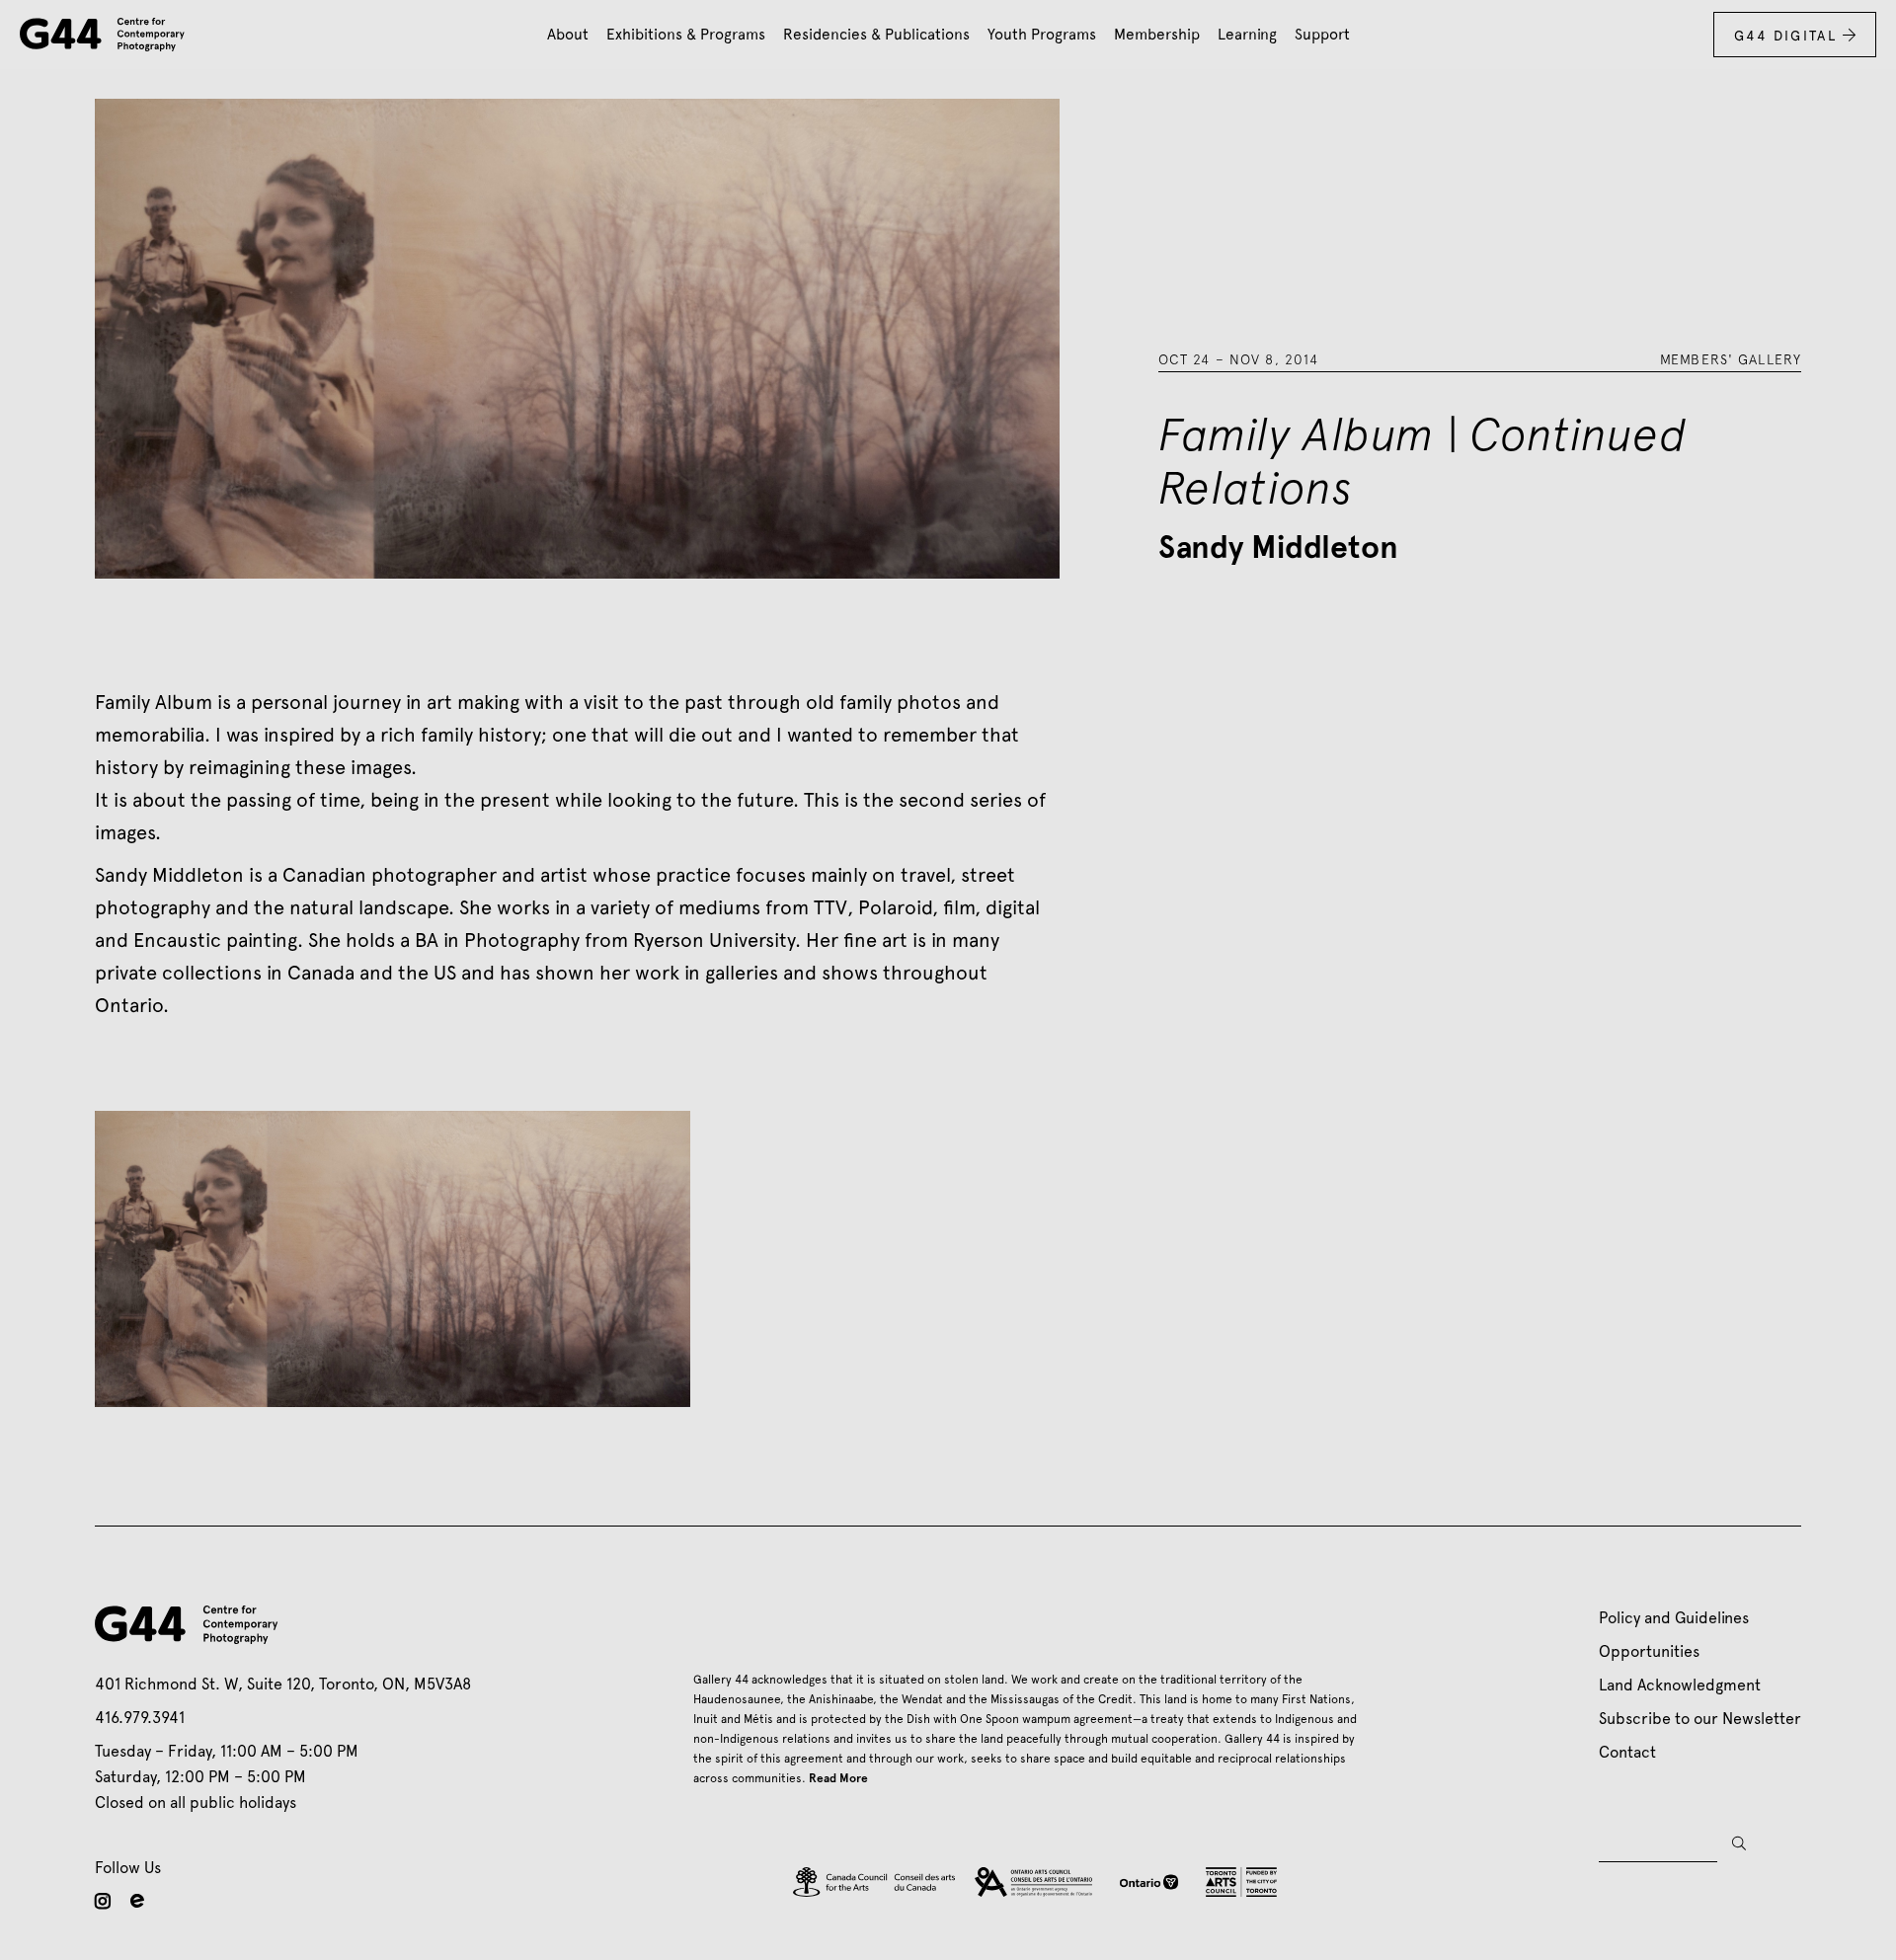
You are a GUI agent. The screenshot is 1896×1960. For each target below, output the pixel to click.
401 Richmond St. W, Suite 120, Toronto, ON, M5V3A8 (283, 1684)
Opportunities (1649, 1651)
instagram (103, 1901)
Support (1322, 34)
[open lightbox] (393, 1259)
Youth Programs (1042, 34)
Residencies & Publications (876, 34)
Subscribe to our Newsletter (1700, 1719)
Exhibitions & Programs (686, 34)
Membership (1157, 34)
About (568, 34)
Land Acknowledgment (1680, 1685)
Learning (1247, 34)
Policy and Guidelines (1674, 1618)
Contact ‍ (1631, 1752)
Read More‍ (838, 1778)
